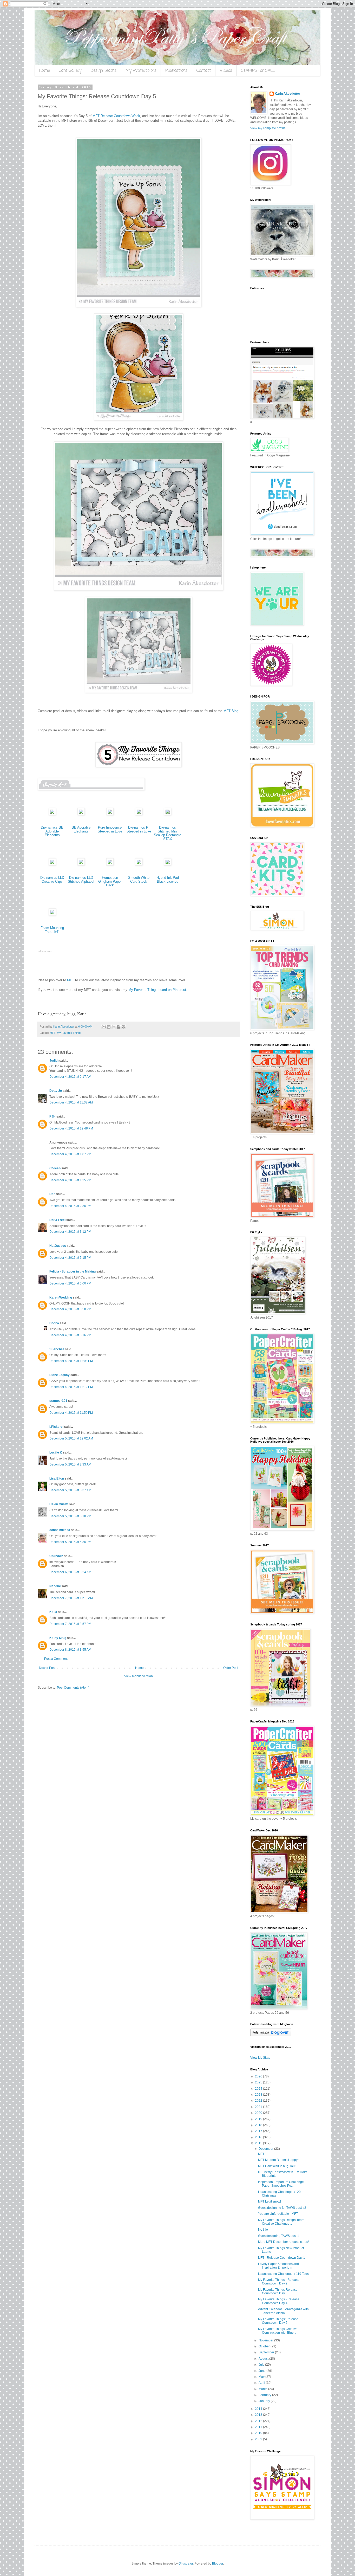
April (262, 2383)
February (265, 2395)
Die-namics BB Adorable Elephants (52, 831)
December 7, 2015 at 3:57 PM (70, 1624)
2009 (259, 2439)
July (262, 2365)
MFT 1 (262, 2154)
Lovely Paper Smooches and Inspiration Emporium (278, 2266)
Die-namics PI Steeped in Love (139, 829)
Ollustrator (186, 2564)
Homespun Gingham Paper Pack (110, 881)
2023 (259, 2095)
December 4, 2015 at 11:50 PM (71, 1413)
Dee (52, 1194)
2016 (259, 2137)
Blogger (218, 2564)
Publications (176, 71)
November (266, 2340)
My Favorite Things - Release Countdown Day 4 (279, 2301)
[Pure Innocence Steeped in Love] (110, 814)
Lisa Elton (57, 1479)
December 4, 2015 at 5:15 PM (70, 1258)
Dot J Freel (57, 1220)
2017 (259, 2131)
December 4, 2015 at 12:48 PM (71, 1128)
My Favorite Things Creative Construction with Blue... (278, 2331)
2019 (259, 2119)
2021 (259, 2107)
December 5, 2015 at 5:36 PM (70, 1542)
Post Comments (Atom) (73, 1688)
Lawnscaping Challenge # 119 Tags (283, 2274)
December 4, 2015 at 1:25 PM (70, 1180)
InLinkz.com (45, 951)
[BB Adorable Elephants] (81, 814)
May (262, 2377)
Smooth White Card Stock (139, 880)
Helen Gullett (59, 1504)
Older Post (231, 1668)
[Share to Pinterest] (123, 1027)
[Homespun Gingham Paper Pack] (110, 864)
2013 (259, 2415)
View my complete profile (268, 128)
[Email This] (104, 1027)
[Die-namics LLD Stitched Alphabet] (81, 864)
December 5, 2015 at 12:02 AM (71, 1438)
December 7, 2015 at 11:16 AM (71, 1598)
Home (44, 71)
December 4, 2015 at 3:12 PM (70, 1232)
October (265, 2346)
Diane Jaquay (60, 1375)
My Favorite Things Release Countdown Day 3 (278, 2291)
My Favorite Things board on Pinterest (157, 990)
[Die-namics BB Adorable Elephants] (52, 814)
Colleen (55, 1168)
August (264, 2359)
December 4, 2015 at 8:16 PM (70, 1335)
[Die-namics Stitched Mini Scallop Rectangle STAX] (168, 814)
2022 (259, 2101)
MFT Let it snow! (269, 2201)
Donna (54, 1323)
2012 (259, 2421)
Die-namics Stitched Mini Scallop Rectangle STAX (167, 833)
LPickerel (56, 1427)
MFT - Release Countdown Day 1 (282, 2258)
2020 (259, 2113)
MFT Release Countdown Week (116, 116)
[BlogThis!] (109, 1027)
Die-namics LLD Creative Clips (52, 880)
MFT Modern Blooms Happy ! (279, 2160)
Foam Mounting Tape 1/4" (52, 930)
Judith (54, 1061)
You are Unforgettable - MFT (278, 2214)
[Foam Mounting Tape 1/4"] (52, 915)
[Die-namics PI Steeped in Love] (139, 814)
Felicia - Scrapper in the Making (73, 1271)
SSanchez (57, 1349)
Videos (226, 71)
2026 (259, 2076)
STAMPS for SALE (258, 71)
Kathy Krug (58, 1638)
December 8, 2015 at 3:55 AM (70, 1650)
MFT (71, 980)
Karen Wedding (61, 1297)
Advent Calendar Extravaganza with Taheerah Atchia (283, 2311)
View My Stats (260, 2058)
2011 (259, 2427)
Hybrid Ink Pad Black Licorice (168, 880)
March (263, 2389)
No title (263, 2230)
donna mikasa (60, 1530)
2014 (259, 2409)
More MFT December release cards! (283, 2242)
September (267, 2352)
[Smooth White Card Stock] (139, 864)
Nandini (55, 1586)
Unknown (56, 1556)
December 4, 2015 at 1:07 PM (70, 1154)
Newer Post (47, 1668)
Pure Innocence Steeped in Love (110, 829)
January (265, 2401)
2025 (259, 2082)
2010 (259, 2433)
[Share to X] (114, 1027)
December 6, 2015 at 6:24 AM (70, 1572)
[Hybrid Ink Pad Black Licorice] (168, 864)
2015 (259, 2143)
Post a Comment (56, 1659)
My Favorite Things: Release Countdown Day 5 (278, 2321)
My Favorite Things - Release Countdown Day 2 (279, 2282)
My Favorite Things (69, 1033)
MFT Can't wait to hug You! (277, 2166)
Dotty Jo (56, 1091)
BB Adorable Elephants (81, 829)
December (266, 2149)
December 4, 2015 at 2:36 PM (70, 1206)
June (262, 2371)
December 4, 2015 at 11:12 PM (71, 1387)
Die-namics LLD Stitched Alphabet (81, 880)
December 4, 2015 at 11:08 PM (71, 1361)
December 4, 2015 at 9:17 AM (70, 1077)
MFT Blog (231, 711)
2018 (259, 2125)
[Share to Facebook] (119, 1027)
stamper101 (58, 1401)
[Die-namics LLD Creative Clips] (52, 864)
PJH (52, 1116)
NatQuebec (58, 1246)
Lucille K (56, 1452)
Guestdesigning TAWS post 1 (279, 2236)
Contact (204, 71)
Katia (53, 1612)
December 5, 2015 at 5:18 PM (70, 1516)
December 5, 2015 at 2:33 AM (70, 1464)
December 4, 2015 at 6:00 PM (70, 1283)
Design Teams (104, 71)
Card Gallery (70, 71)
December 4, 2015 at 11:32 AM (71, 1102)
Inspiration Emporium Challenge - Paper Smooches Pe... (282, 2184)
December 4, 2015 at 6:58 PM (70, 1309)
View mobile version (139, 1676)
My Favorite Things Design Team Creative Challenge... (281, 2222)
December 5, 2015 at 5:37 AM (70, 1490)
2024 (259, 2089)
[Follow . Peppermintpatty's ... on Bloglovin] (271, 2035)
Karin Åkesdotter (287, 94)
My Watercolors (141, 71)
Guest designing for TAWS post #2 (282, 2208)
